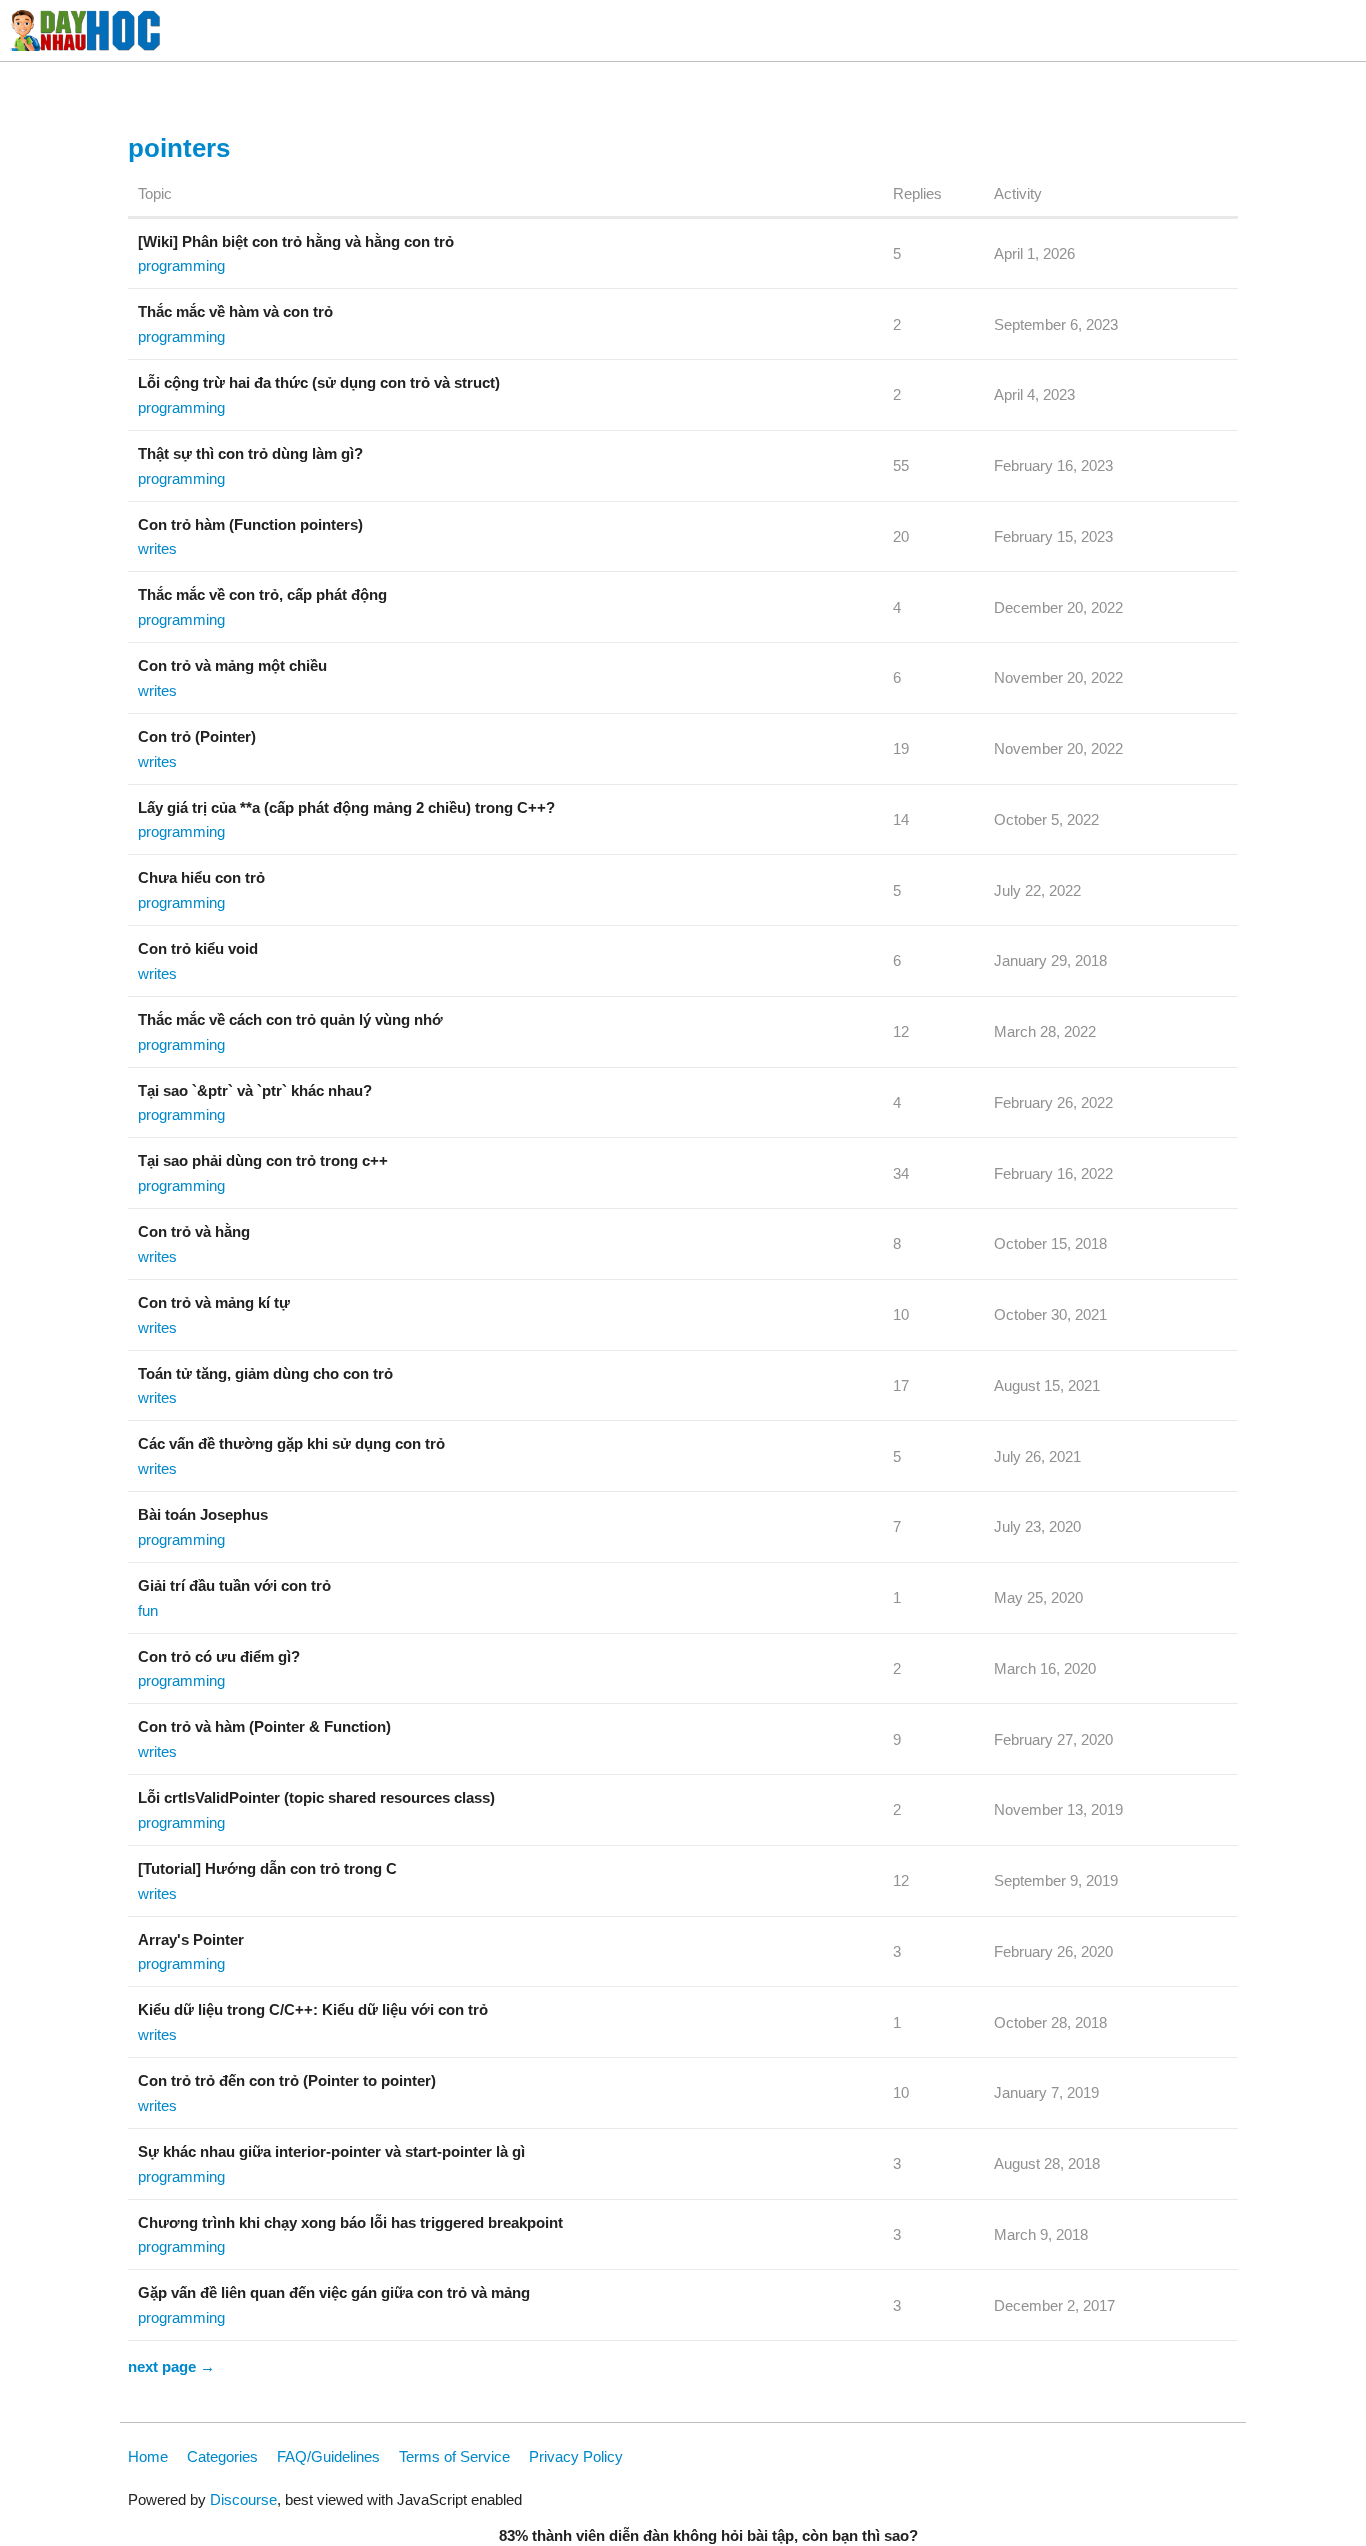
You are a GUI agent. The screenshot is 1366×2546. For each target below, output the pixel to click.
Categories (222, 2456)
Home (148, 2456)
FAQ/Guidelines (328, 2456)
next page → (171, 2366)
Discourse (243, 2499)
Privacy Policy (576, 2456)
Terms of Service (454, 2456)
